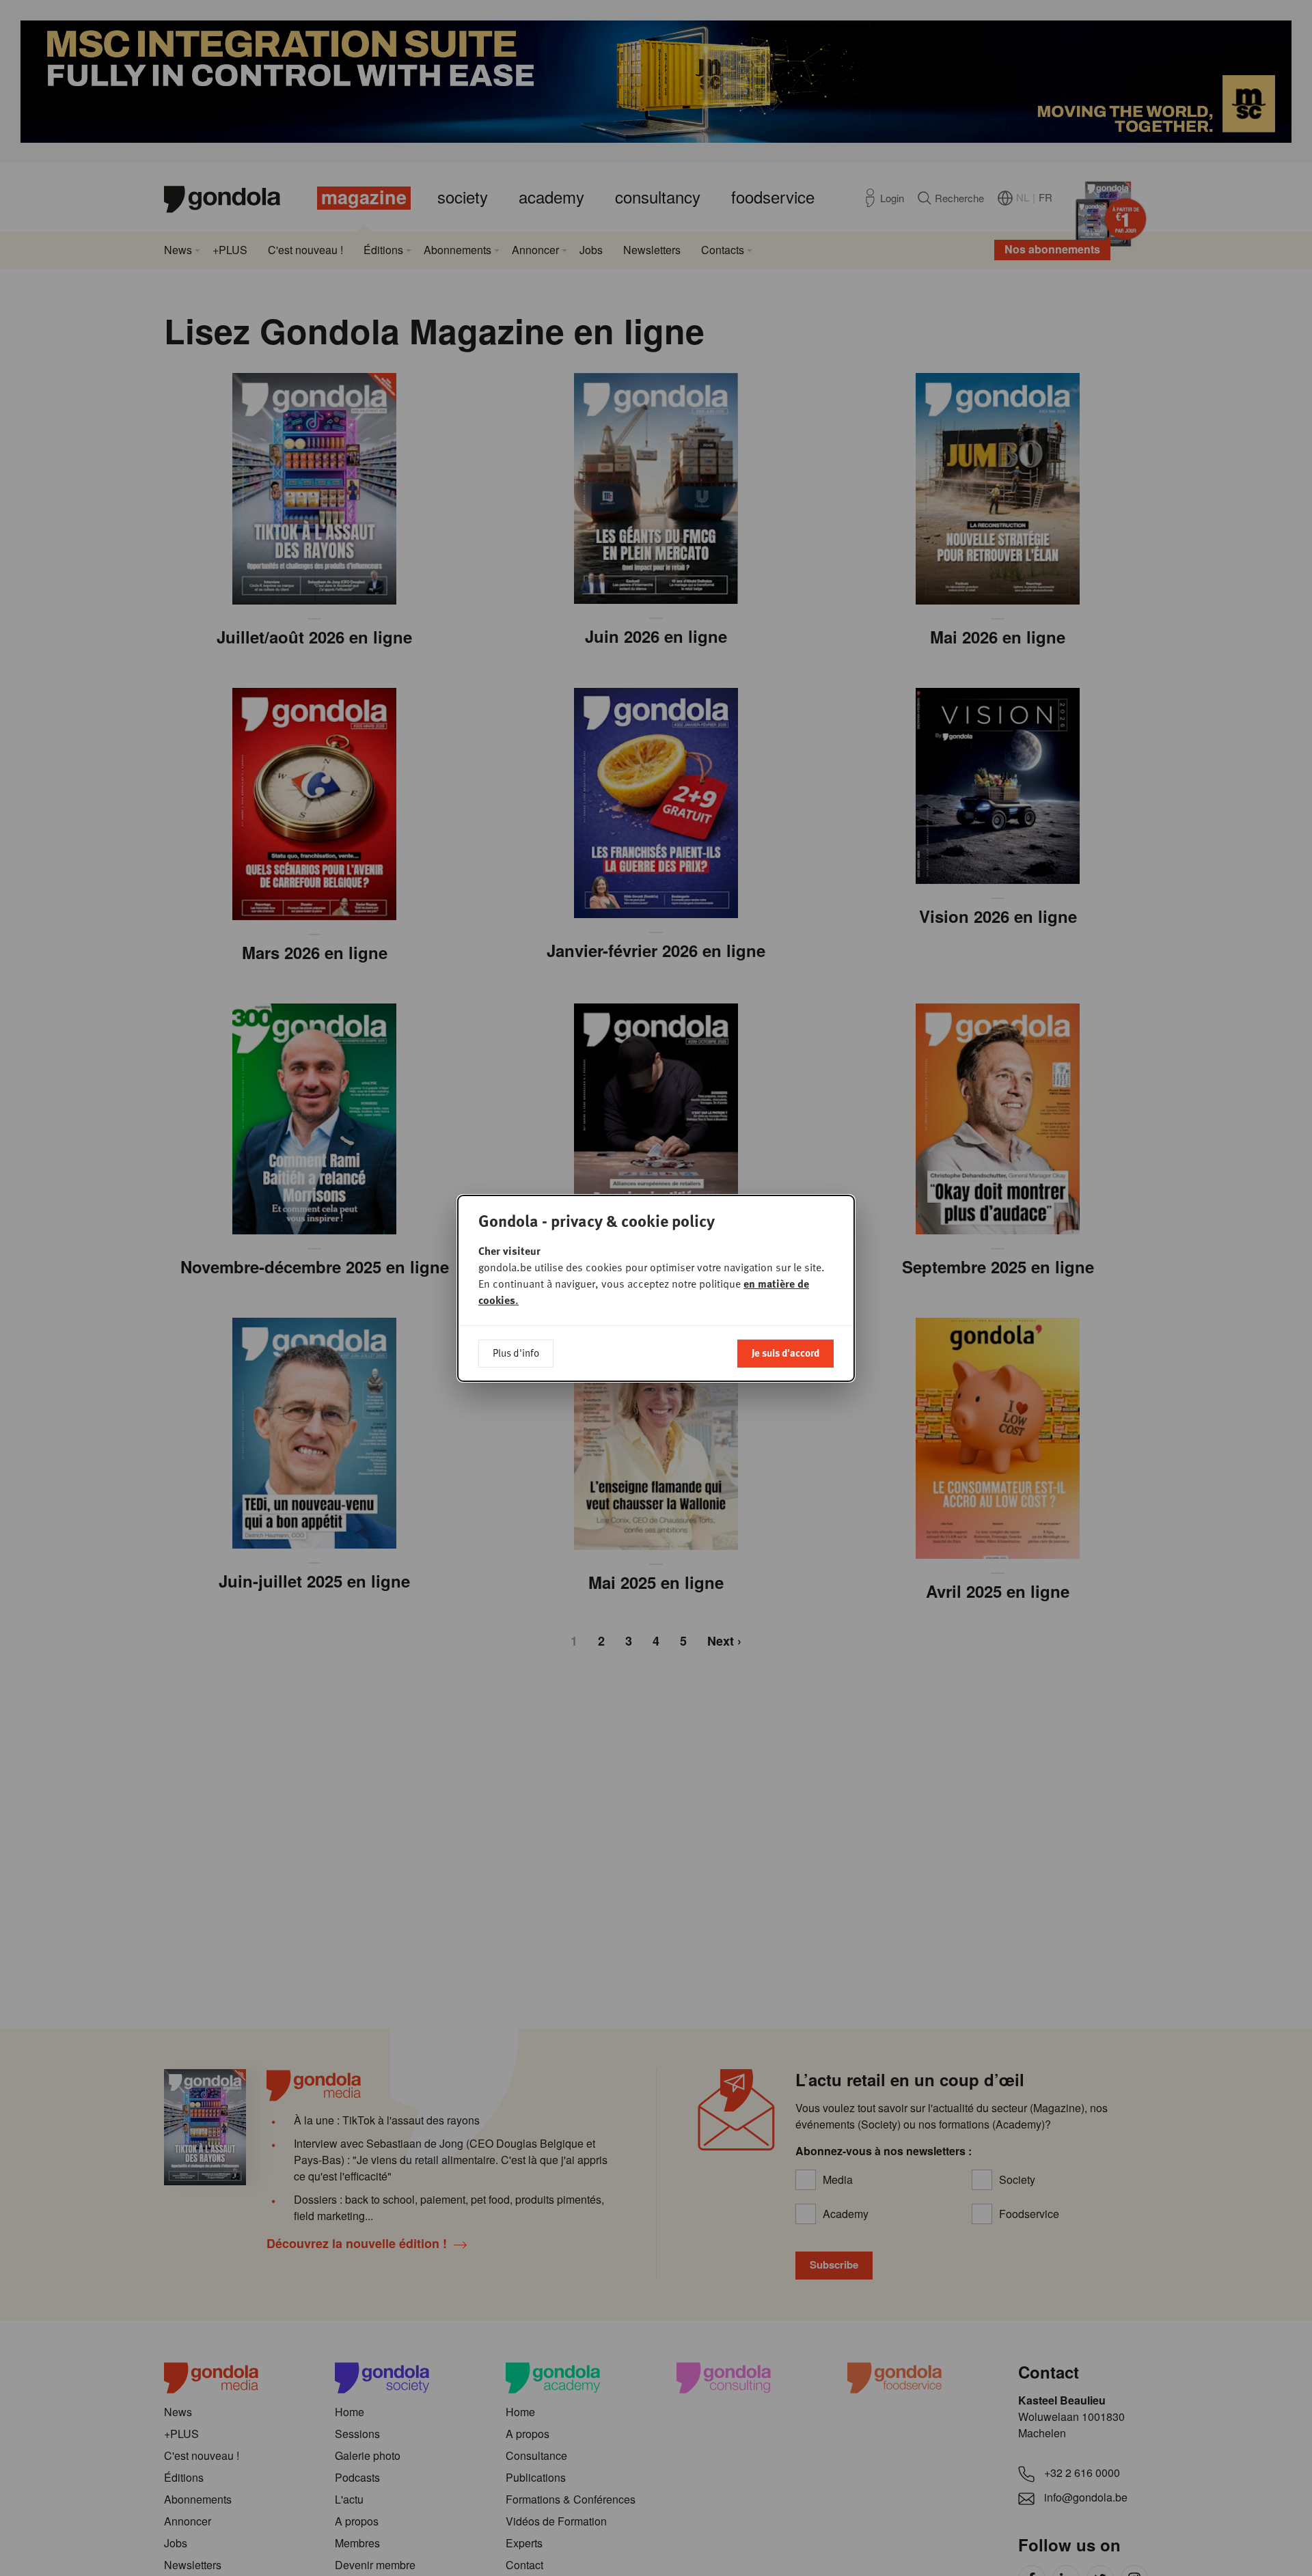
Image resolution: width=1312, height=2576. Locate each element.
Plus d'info (516, 1353)
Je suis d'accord (785, 1353)
